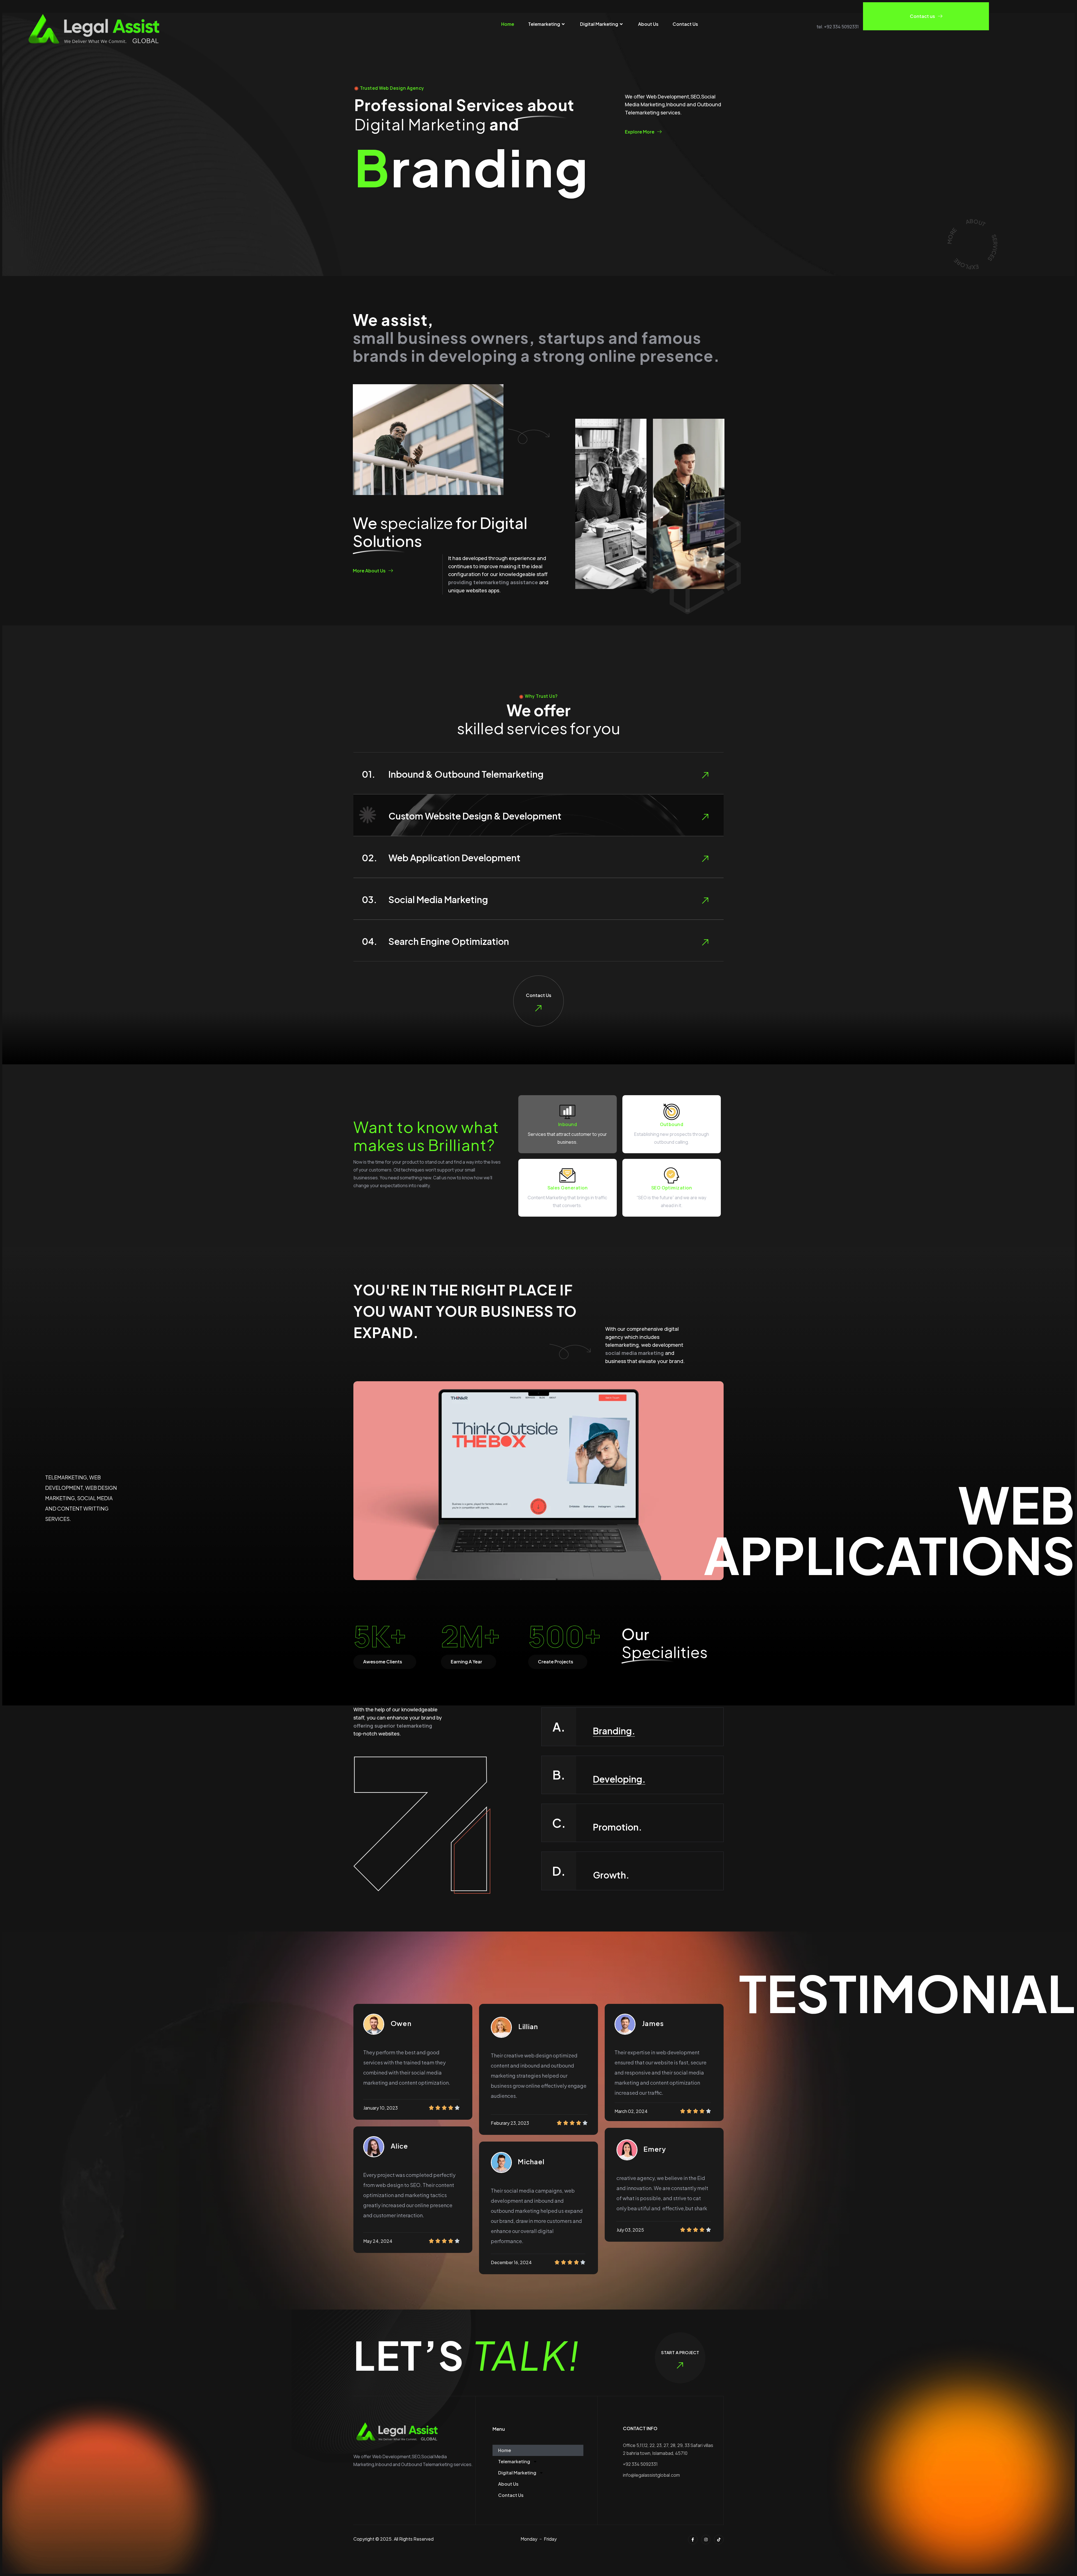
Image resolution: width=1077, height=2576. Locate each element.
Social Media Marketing (438, 899)
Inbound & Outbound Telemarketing (466, 774)
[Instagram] (706, 2540)
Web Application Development (454, 858)
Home (508, 24)
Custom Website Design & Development (475, 816)
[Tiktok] (719, 2540)
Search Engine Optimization (449, 941)
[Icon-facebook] (693, 2540)
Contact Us (685, 24)
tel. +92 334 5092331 (838, 27)
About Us (648, 24)
